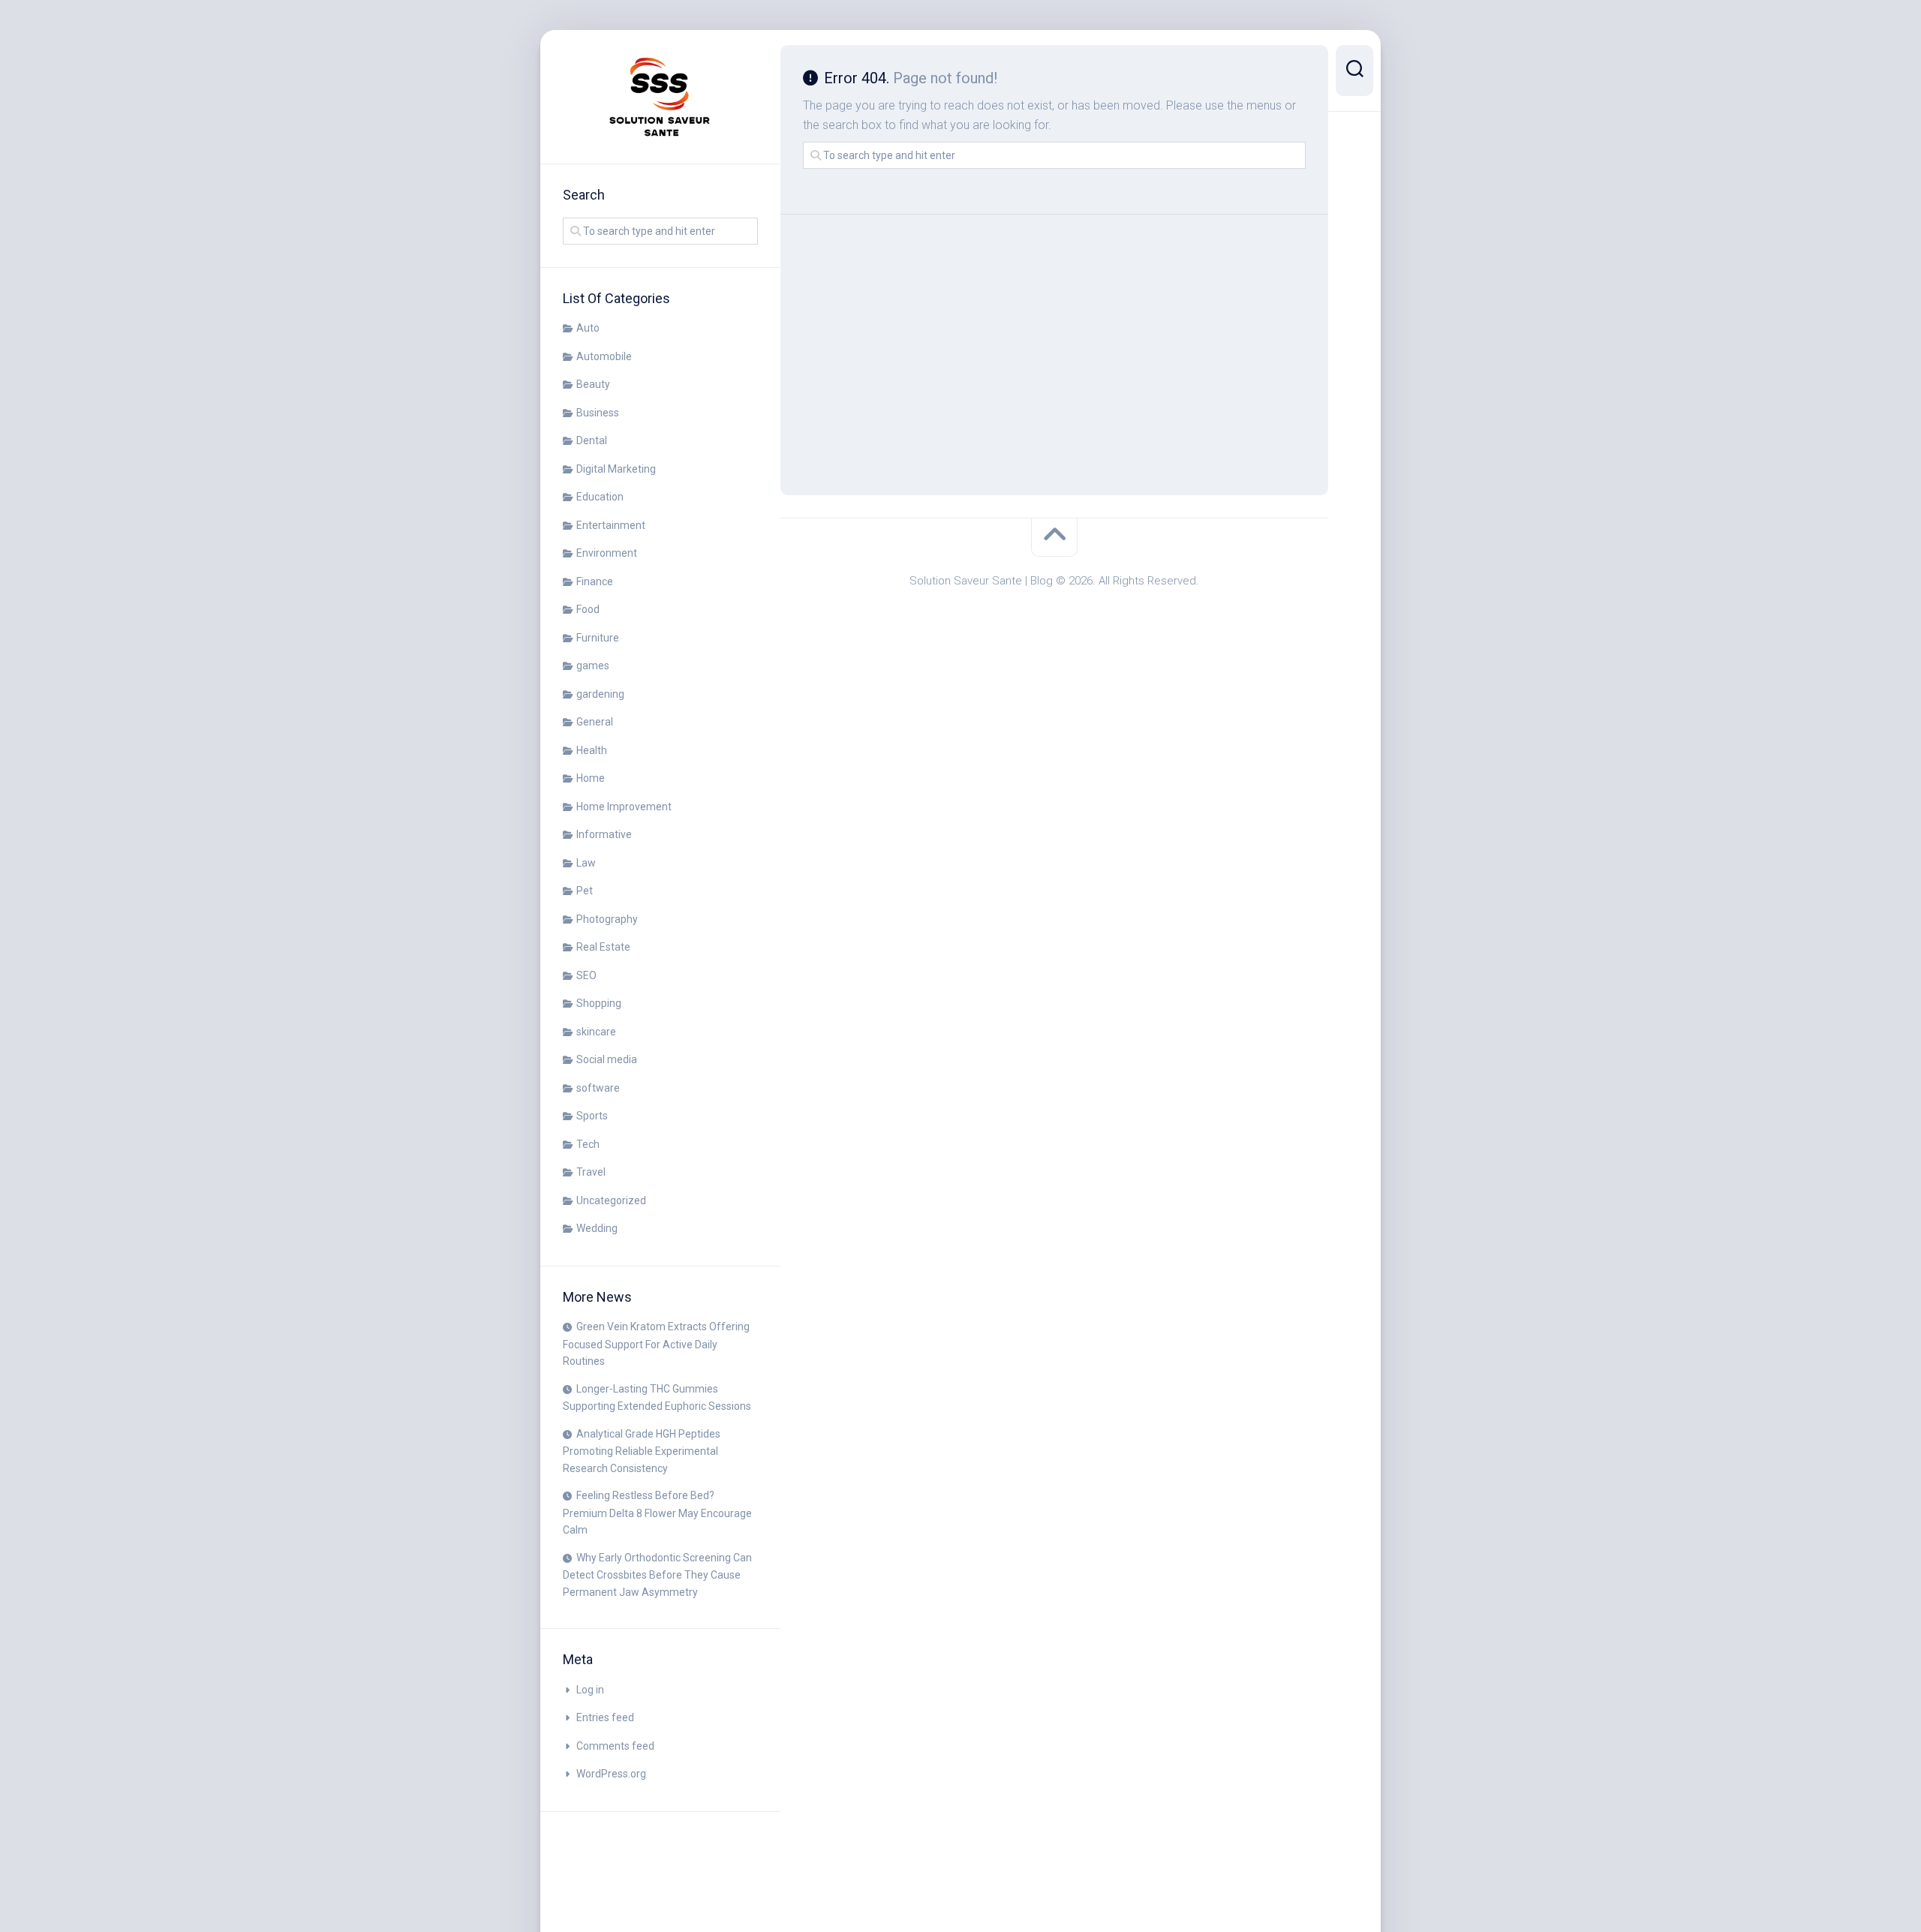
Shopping (599, 1003)
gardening (600, 694)
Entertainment (611, 525)
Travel (591, 1172)
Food (588, 609)
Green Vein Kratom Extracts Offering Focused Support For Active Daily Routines (656, 1344)
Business (598, 413)
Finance (595, 581)
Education (600, 497)
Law (586, 863)
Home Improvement (624, 807)
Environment (607, 553)
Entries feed (605, 1717)
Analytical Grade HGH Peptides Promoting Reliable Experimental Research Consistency (642, 1451)
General (595, 722)
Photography (607, 919)
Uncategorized (611, 1200)
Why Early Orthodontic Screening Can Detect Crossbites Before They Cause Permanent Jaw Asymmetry (657, 1575)
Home (591, 778)
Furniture (598, 638)
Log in (590, 1690)
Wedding (597, 1228)
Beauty (593, 384)
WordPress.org (611, 1774)
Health (592, 750)
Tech (588, 1144)
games (593, 666)
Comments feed (615, 1746)
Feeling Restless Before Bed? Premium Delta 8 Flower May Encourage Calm (657, 1513)
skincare (596, 1032)
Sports (592, 1116)
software (598, 1088)
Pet (585, 891)
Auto (588, 328)
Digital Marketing (616, 469)
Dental (592, 440)
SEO (586, 975)
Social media (607, 1059)
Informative (604, 834)
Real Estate (603, 947)
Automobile (604, 356)
